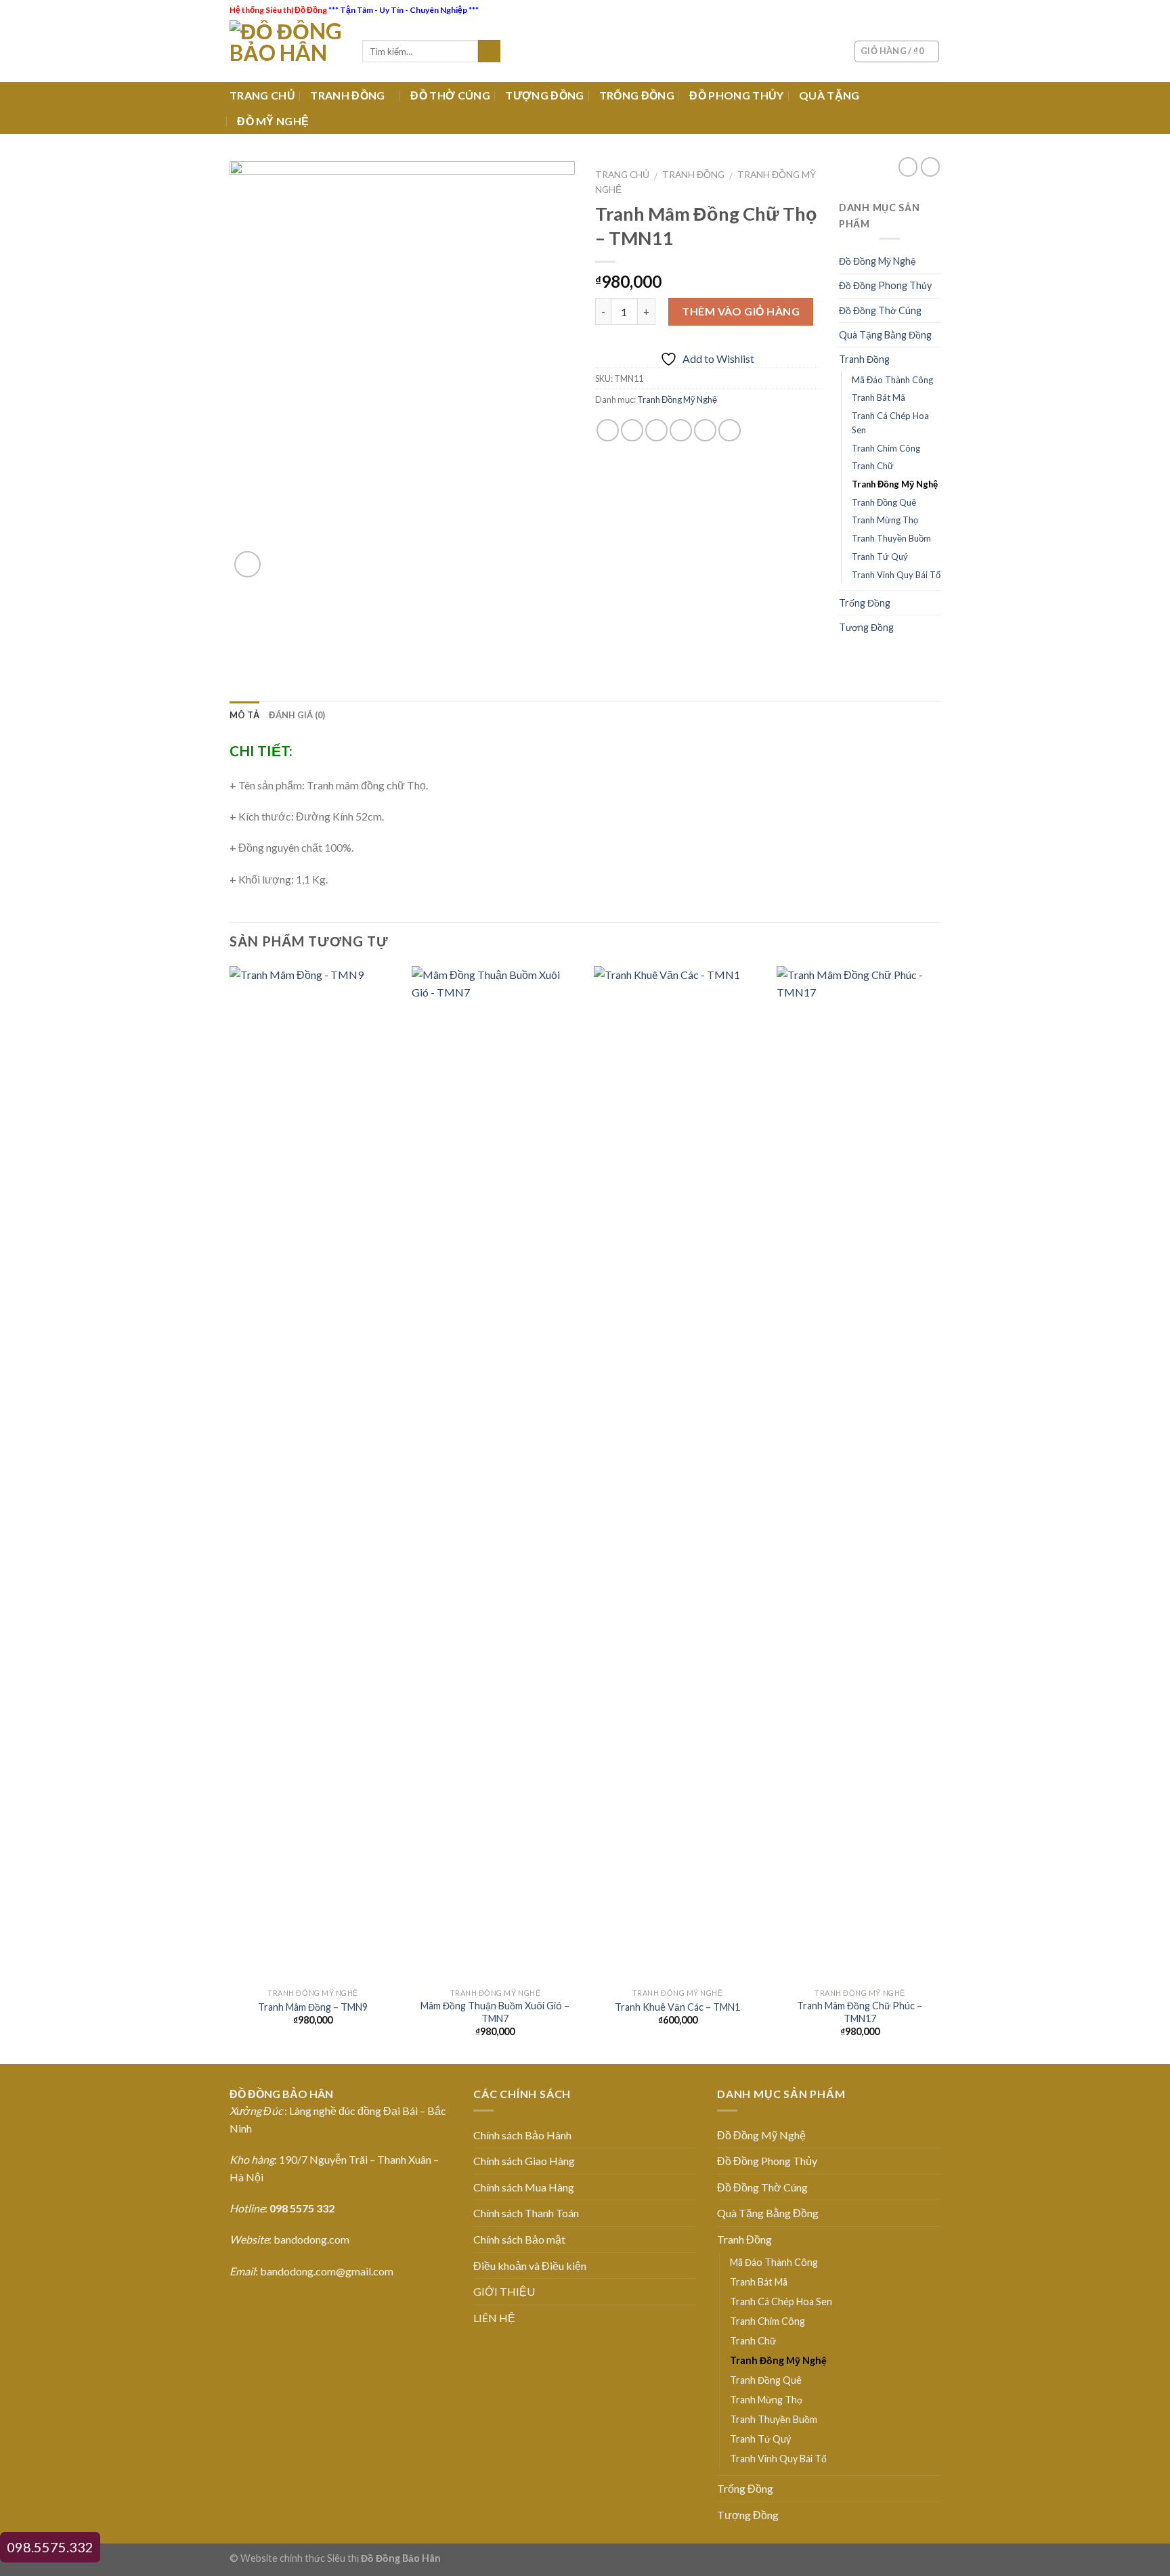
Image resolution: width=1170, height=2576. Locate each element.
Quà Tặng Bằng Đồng (885, 335)
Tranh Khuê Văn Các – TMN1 (677, 2007)
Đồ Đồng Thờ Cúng (880, 310)
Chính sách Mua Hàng (524, 2187)
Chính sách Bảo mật (519, 2239)
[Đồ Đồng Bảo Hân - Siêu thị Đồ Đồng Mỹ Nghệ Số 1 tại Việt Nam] (286, 51)
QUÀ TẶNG (829, 95)
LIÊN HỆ (494, 2318)
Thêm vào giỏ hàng (741, 311)
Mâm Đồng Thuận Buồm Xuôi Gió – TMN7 (495, 2012)
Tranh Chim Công (886, 448)
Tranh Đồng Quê (884, 502)
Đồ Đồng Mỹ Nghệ (877, 261)
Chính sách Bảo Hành (522, 2135)
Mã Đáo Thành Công (892, 380)
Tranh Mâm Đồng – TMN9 (313, 2007)
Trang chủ (622, 175)
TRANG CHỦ (262, 95)
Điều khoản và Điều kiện (530, 2266)
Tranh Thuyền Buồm (891, 538)
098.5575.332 (50, 2547)
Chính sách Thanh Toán (526, 2213)
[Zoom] (247, 564)
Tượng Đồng (866, 627)
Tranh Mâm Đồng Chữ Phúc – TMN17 (860, 2012)
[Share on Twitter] (632, 430)
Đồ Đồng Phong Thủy (885, 285)
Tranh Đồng (693, 175)
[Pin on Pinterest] (681, 430)
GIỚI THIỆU (504, 2291)
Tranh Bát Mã (879, 397)
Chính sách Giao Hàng (524, 2161)
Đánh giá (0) (297, 715)
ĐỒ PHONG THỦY (736, 95)
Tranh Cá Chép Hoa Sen (890, 423)
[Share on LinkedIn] (730, 430)
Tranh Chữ (873, 466)
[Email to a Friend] (656, 430)
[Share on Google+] (705, 430)
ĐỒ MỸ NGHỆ (273, 121)
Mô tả (244, 715)
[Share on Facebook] (608, 430)
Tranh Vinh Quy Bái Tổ (896, 575)
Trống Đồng (865, 603)
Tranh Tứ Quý (880, 556)
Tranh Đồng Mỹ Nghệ (677, 399)
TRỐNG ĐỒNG (637, 95)
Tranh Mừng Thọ (885, 520)
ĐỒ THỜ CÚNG (450, 95)
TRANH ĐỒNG (347, 95)
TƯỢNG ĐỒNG (544, 95)
